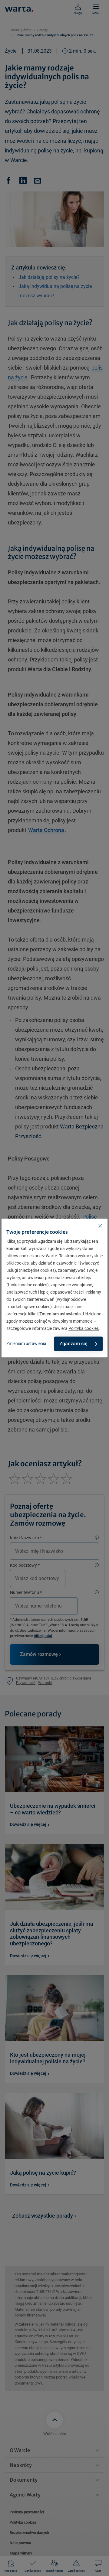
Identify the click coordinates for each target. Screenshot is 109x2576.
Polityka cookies (84, 1328)
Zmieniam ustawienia (26, 1344)
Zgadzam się (73, 1344)
